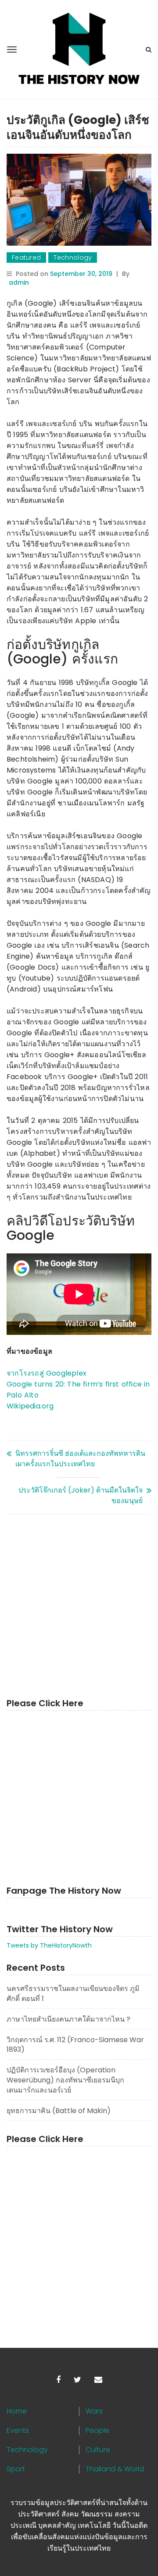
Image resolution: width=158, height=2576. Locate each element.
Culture (98, 2450)
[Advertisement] (79, 1606)
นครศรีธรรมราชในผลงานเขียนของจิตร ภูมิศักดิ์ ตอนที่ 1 (73, 1994)
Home (17, 2411)
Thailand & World (115, 2469)
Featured (26, 258)
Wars (94, 2411)
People (97, 2431)
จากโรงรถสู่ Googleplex (47, 1373)
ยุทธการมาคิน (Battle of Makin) (59, 2111)
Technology (73, 258)
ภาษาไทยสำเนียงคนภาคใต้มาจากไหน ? (68, 2019)
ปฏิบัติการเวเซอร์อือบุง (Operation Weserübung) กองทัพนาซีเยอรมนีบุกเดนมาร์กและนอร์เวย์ (65, 2080)
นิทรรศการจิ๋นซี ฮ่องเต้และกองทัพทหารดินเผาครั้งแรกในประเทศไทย (80, 1459)
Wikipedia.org (30, 1406)
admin (19, 282)
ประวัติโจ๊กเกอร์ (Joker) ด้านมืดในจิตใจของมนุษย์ (81, 1495)
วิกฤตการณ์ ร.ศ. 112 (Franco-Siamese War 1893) (75, 2045)
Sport (16, 2469)
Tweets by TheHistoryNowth (49, 1945)
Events (18, 2431)
